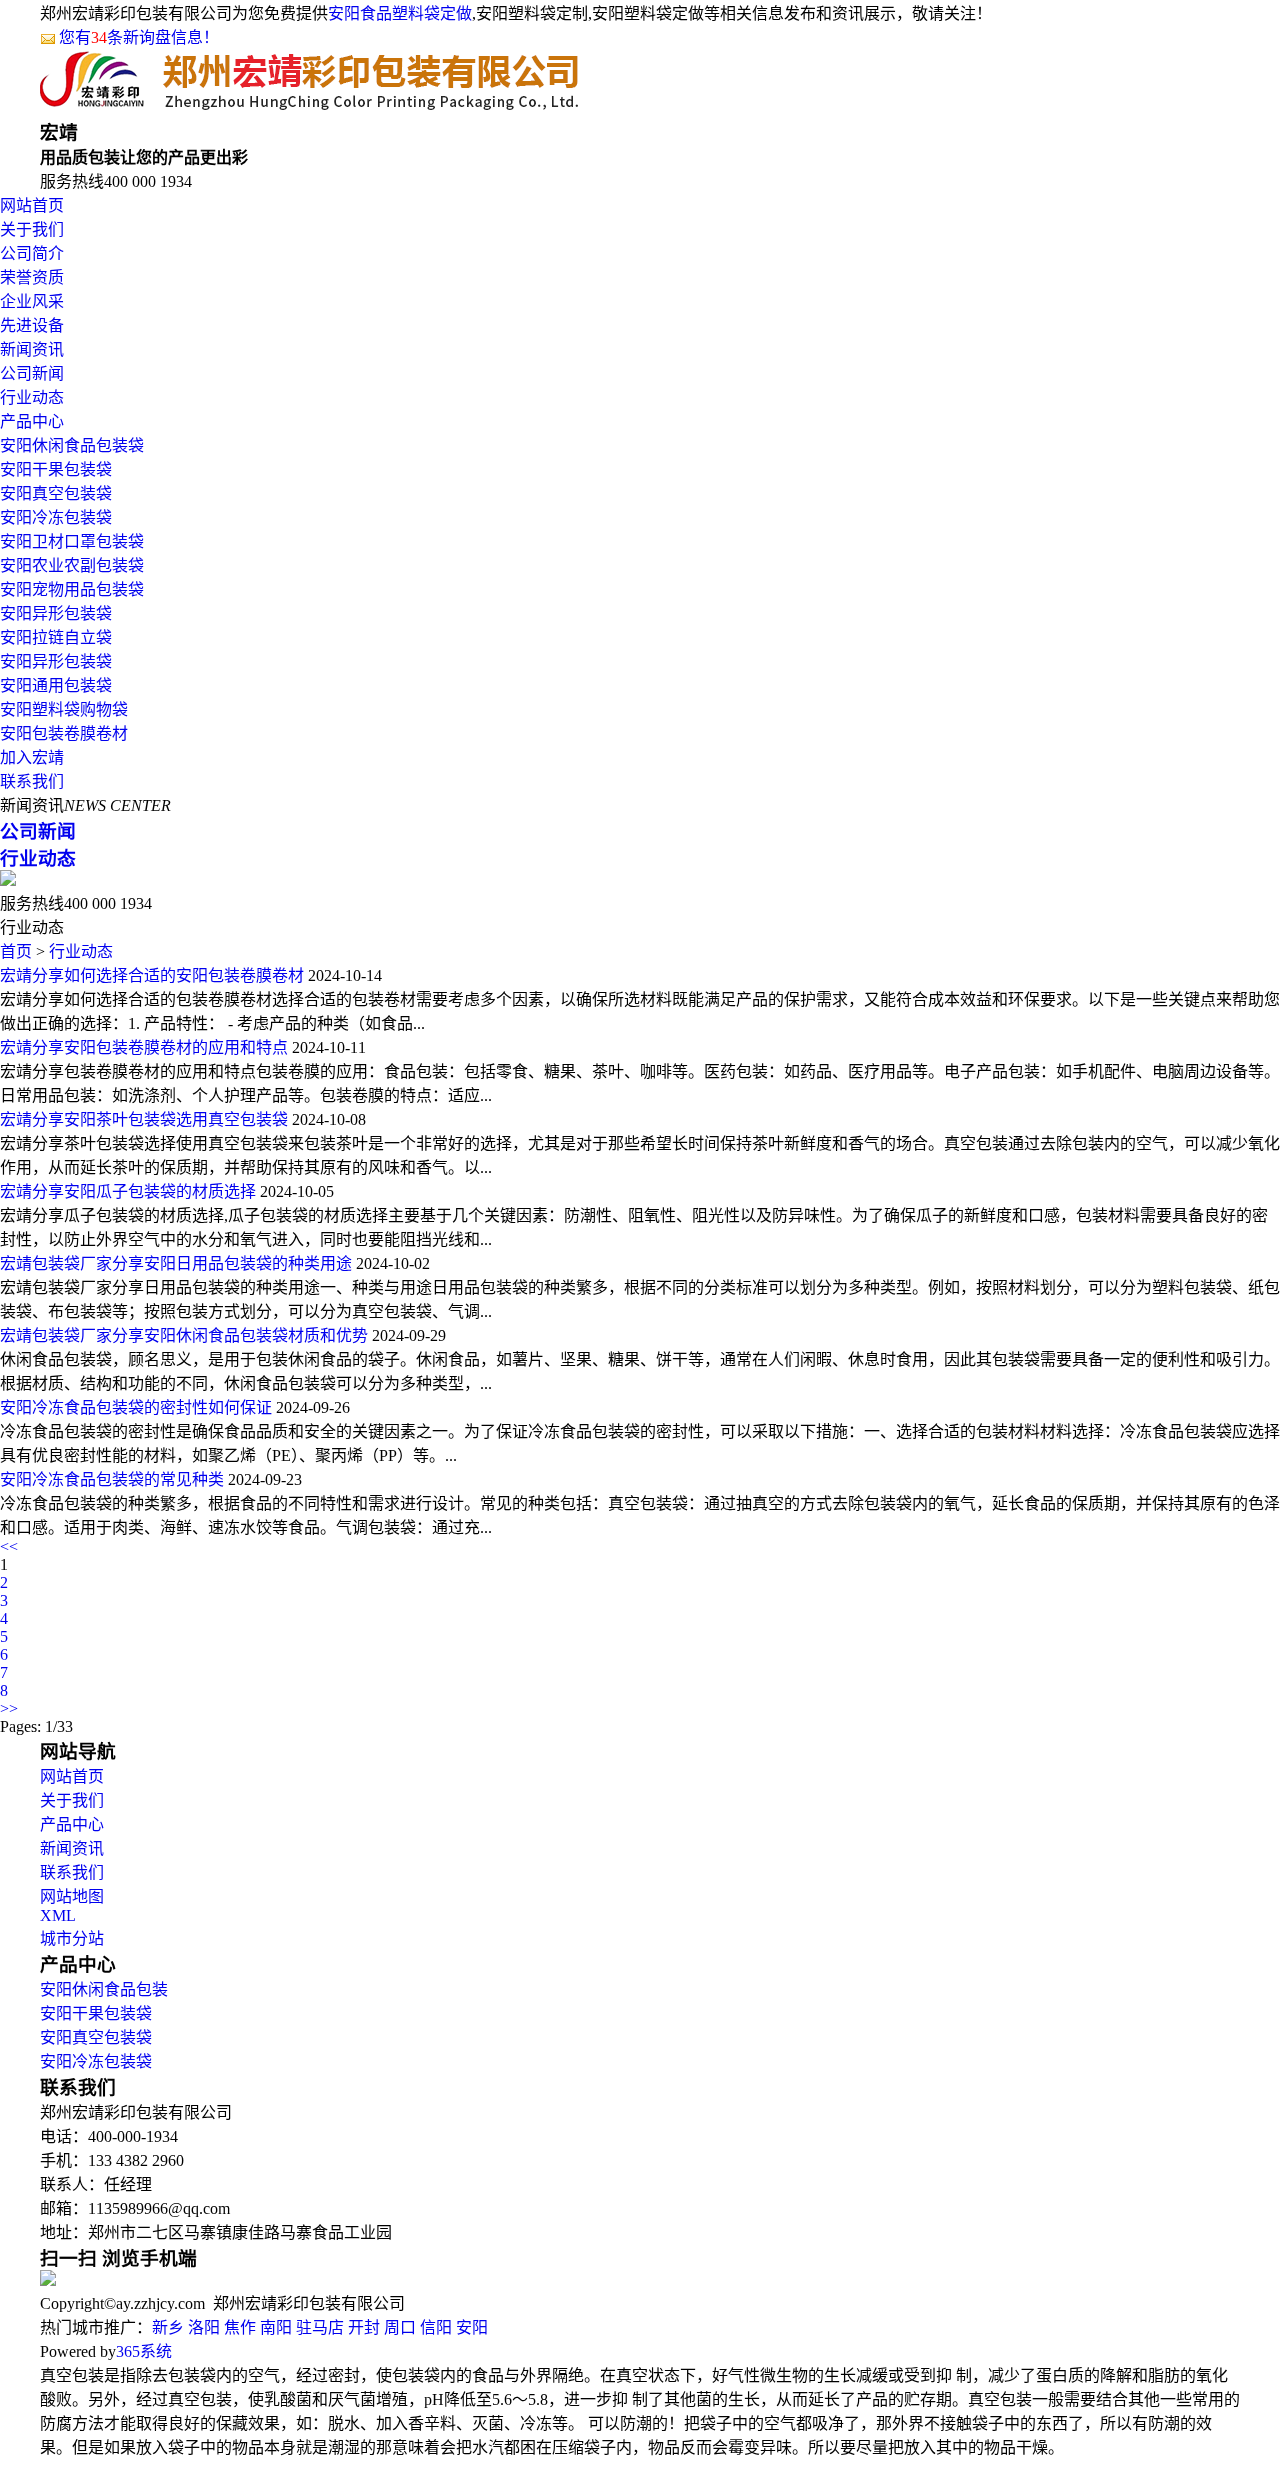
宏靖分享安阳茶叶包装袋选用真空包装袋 (144, 1119)
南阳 (276, 2327)
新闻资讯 (32, 349)
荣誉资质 (32, 277)
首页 (16, 951)
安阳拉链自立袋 (56, 637)
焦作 (240, 2327)
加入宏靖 (32, 757)
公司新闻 (32, 373)
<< (9, 1546)
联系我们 (32, 781)
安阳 (472, 2327)
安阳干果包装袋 (56, 469)
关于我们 (32, 229)
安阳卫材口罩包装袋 (72, 541)
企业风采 (32, 301)
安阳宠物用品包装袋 (72, 589)
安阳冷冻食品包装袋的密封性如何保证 (136, 1407)
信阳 (436, 2327)
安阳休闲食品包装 (104, 1989)
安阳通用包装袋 (56, 685)
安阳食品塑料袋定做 (400, 13)
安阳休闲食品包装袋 (72, 445)
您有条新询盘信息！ (139, 37)
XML (58, 1915)
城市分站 (72, 1938)
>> (9, 1708)
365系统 (144, 2351)
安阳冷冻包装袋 (56, 517)
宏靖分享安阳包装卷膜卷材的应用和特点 (144, 1047)
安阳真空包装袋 (56, 493)
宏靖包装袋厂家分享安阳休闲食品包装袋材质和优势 (184, 1335)
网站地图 (72, 1896)
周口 (400, 2327)
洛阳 (204, 2327)
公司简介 (32, 253)
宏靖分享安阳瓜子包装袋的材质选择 (128, 1191)
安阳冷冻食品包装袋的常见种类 (112, 1479)
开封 (364, 2327)
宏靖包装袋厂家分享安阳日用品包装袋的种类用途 (176, 1263)
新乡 (168, 2327)
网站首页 (32, 205)
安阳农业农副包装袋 (72, 565)
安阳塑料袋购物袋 (64, 709)
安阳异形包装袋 (56, 613)
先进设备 (32, 325)
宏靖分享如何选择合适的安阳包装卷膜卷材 (152, 975)
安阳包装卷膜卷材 (64, 733)
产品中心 (32, 421)
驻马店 (320, 2327)
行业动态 (32, 397)
